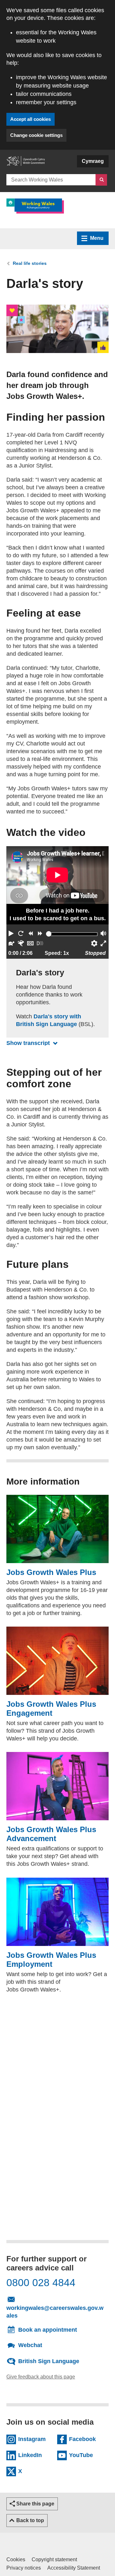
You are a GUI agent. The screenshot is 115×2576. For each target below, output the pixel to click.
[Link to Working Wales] (35, 206)
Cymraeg (93, 161)
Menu (97, 238)
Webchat (30, 2345)
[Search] (101, 180)
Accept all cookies (31, 119)
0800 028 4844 (41, 2283)
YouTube (86, 2454)
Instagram (35, 2438)
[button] (11, 934)
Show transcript (34, 1043)
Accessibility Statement (74, 2568)
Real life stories (30, 263)
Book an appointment (48, 2330)
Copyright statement (54, 2559)
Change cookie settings (36, 135)
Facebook (86, 2438)
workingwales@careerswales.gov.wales (55, 2312)
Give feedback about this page (41, 2376)
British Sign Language (49, 2361)
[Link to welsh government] (26, 164)
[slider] (49, 934)
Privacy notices (24, 2568)
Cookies (16, 2559)
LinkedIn (35, 2454)
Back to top (30, 2520)
